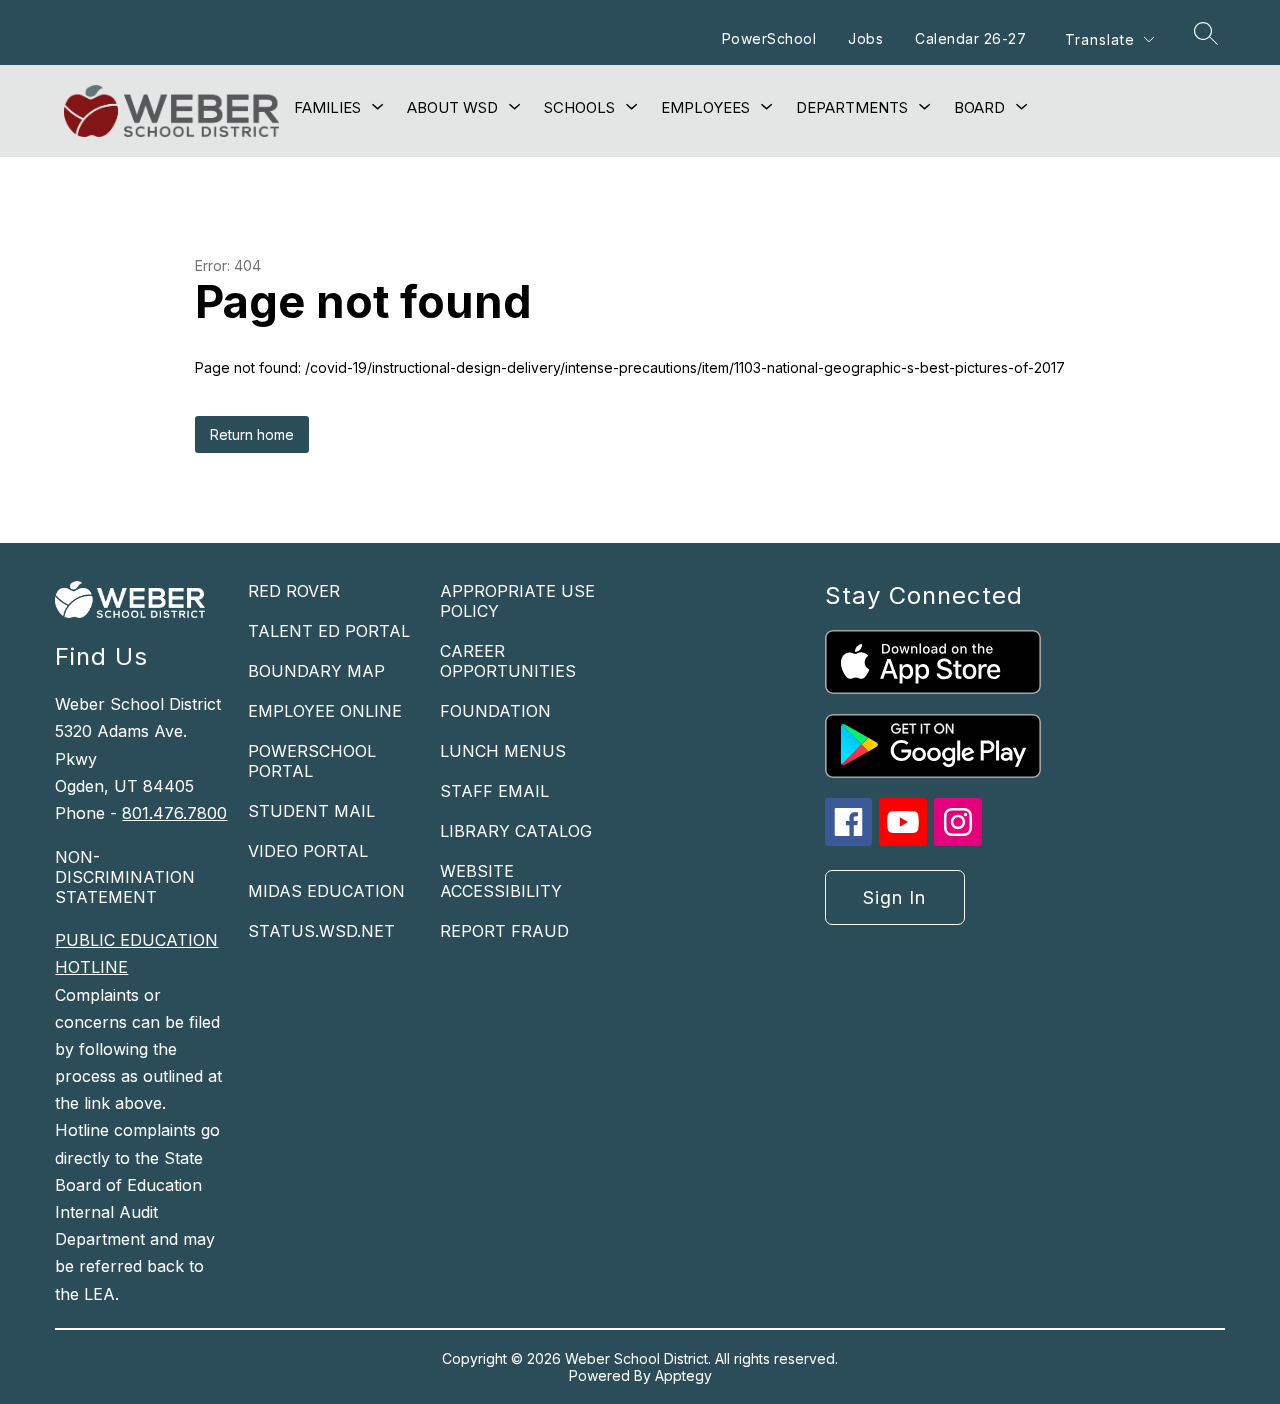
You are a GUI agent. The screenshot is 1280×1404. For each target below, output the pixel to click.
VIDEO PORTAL (308, 851)
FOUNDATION (495, 711)
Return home (252, 434)
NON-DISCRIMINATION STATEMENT (125, 877)
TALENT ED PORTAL (329, 631)
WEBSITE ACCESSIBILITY (501, 881)
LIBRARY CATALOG (516, 831)
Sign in (894, 897)
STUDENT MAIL (311, 811)
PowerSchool (769, 38)
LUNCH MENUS (503, 751)
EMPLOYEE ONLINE (325, 711)
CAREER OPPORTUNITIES (508, 661)
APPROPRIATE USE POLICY (517, 601)
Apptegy (683, 1375)
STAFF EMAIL (494, 791)
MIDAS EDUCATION (326, 891)
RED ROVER (294, 591)
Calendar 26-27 (970, 38)
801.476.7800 (174, 813)
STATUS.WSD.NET (321, 931)
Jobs (865, 38)
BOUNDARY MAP (316, 671)
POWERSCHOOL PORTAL (312, 761)
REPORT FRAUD (504, 931)
